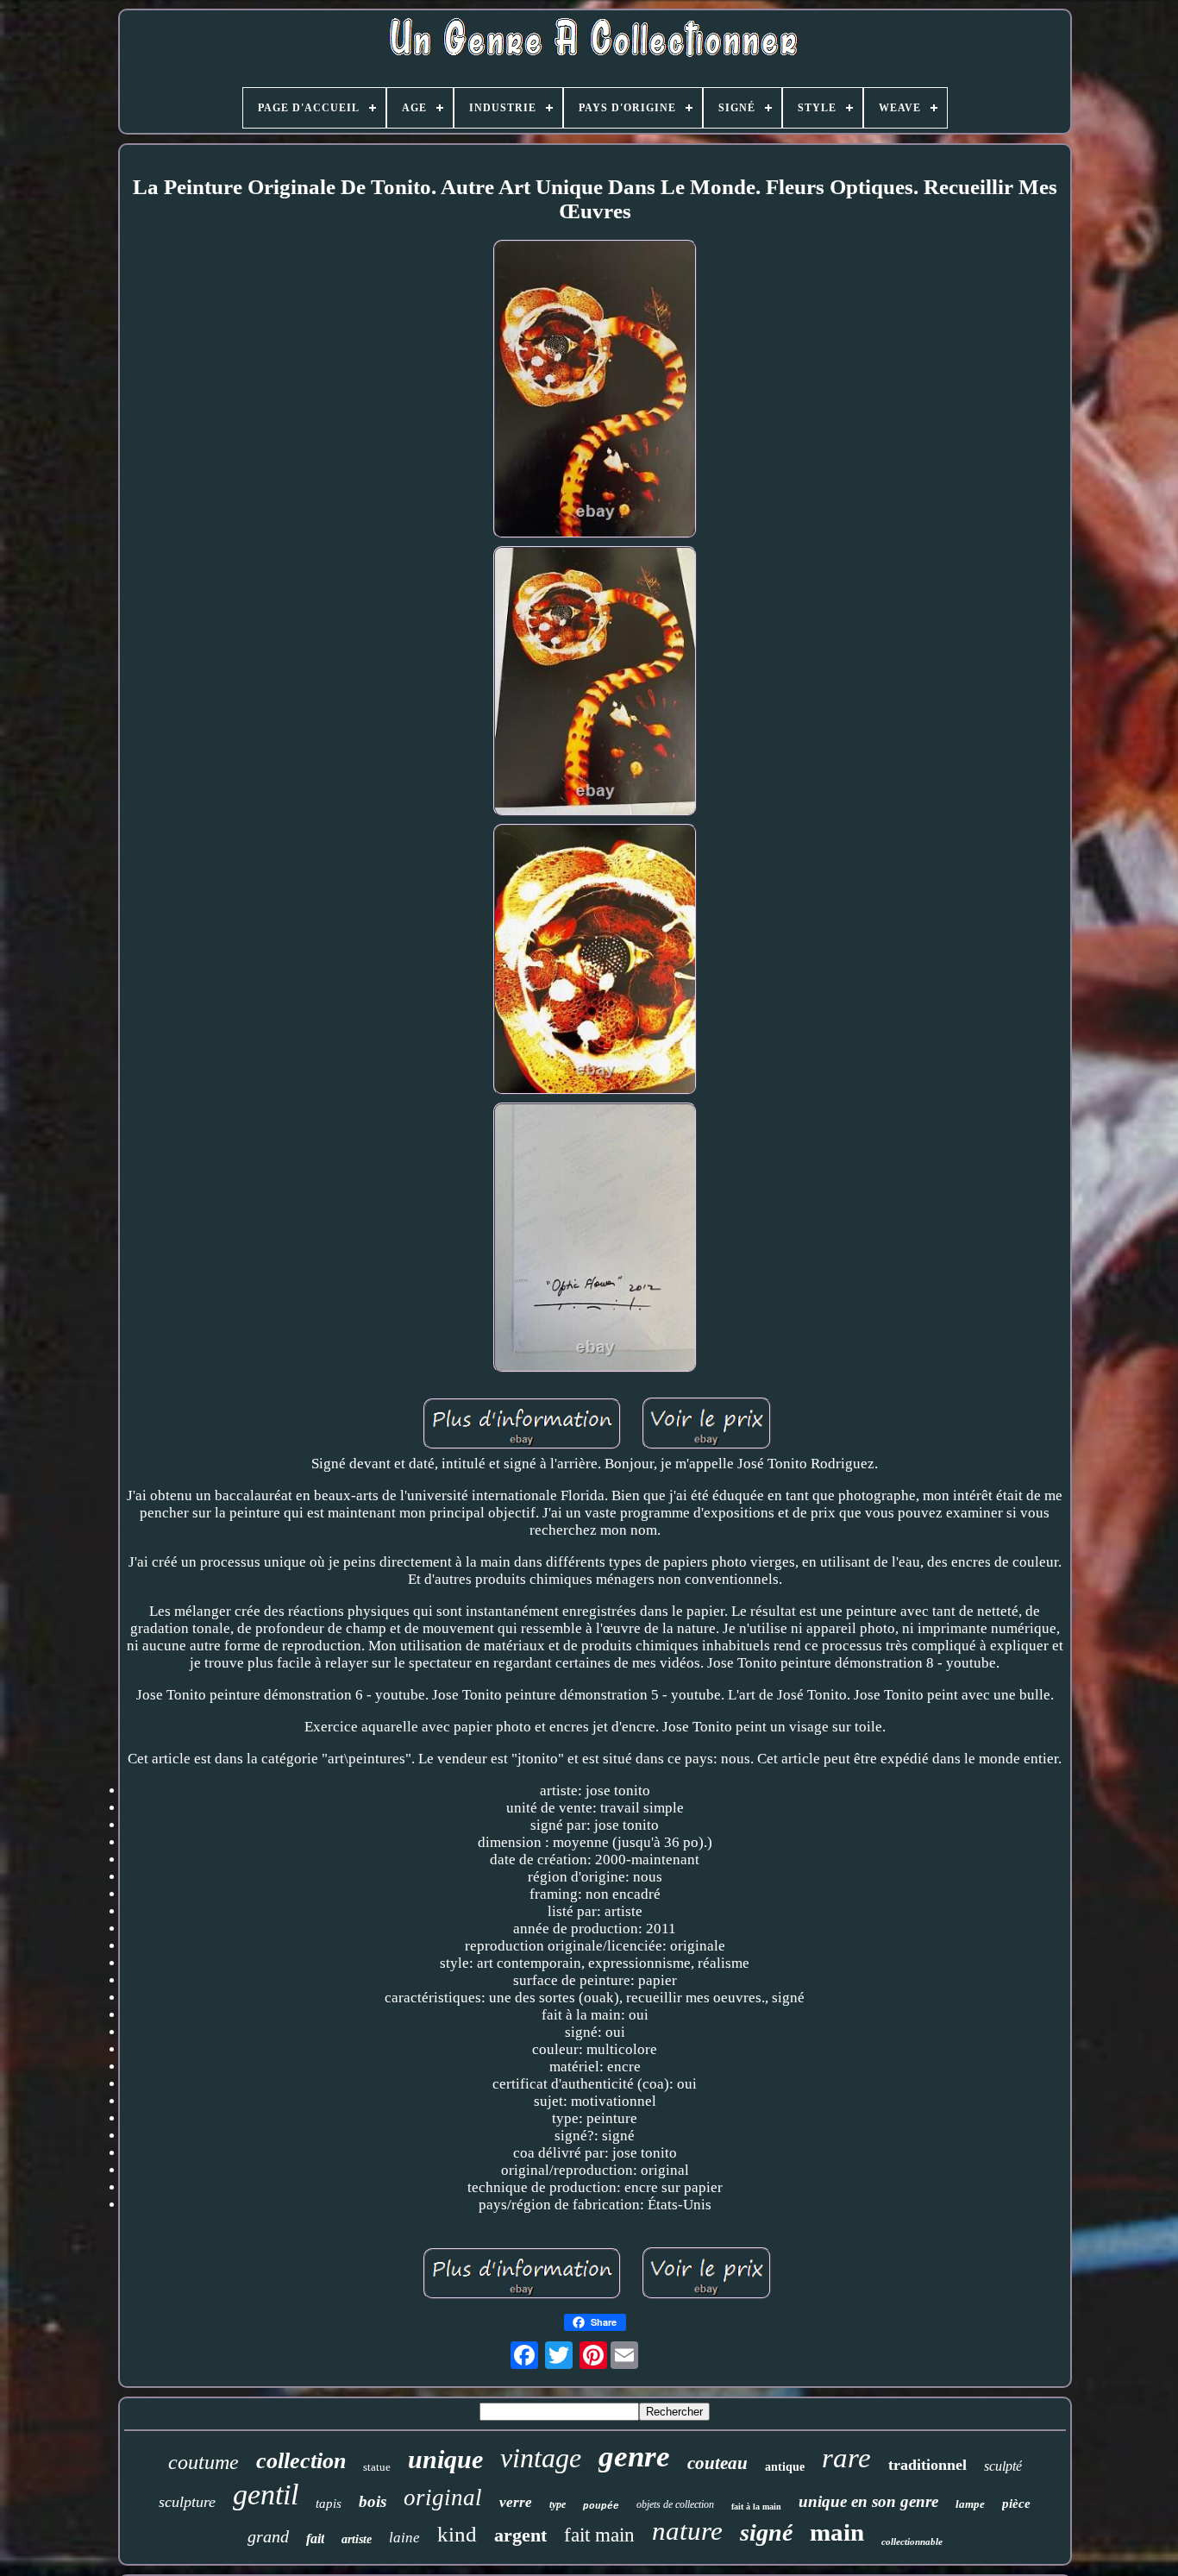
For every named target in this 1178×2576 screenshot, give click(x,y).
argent (520, 2535)
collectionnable (912, 2541)
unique (445, 2459)
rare (846, 2458)
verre (516, 2502)
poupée (601, 2506)
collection (301, 2461)
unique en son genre (868, 2501)
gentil (266, 2494)
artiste (357, 2539)
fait (315, 2538)
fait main (599, 2535)
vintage (541, 2458)
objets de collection (675, 2504)
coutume (204, 2462)
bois (373, 2501)
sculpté (1003, 2466)
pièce (1016, 2504)
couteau (717, 2463)
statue (377, 2467)
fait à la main (756, 2507)
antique (785, 2467)
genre (634, 2457)
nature (687, 2531)
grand (268, 2536)
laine (404, 2538)
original (443, 2497)
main (837, 2532)
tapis (329, 2504)
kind (457, 2534)
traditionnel (927, 2465)
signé (766, 2532)
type (558, 2504)
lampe (970, 2504)
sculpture (187, 2502)
